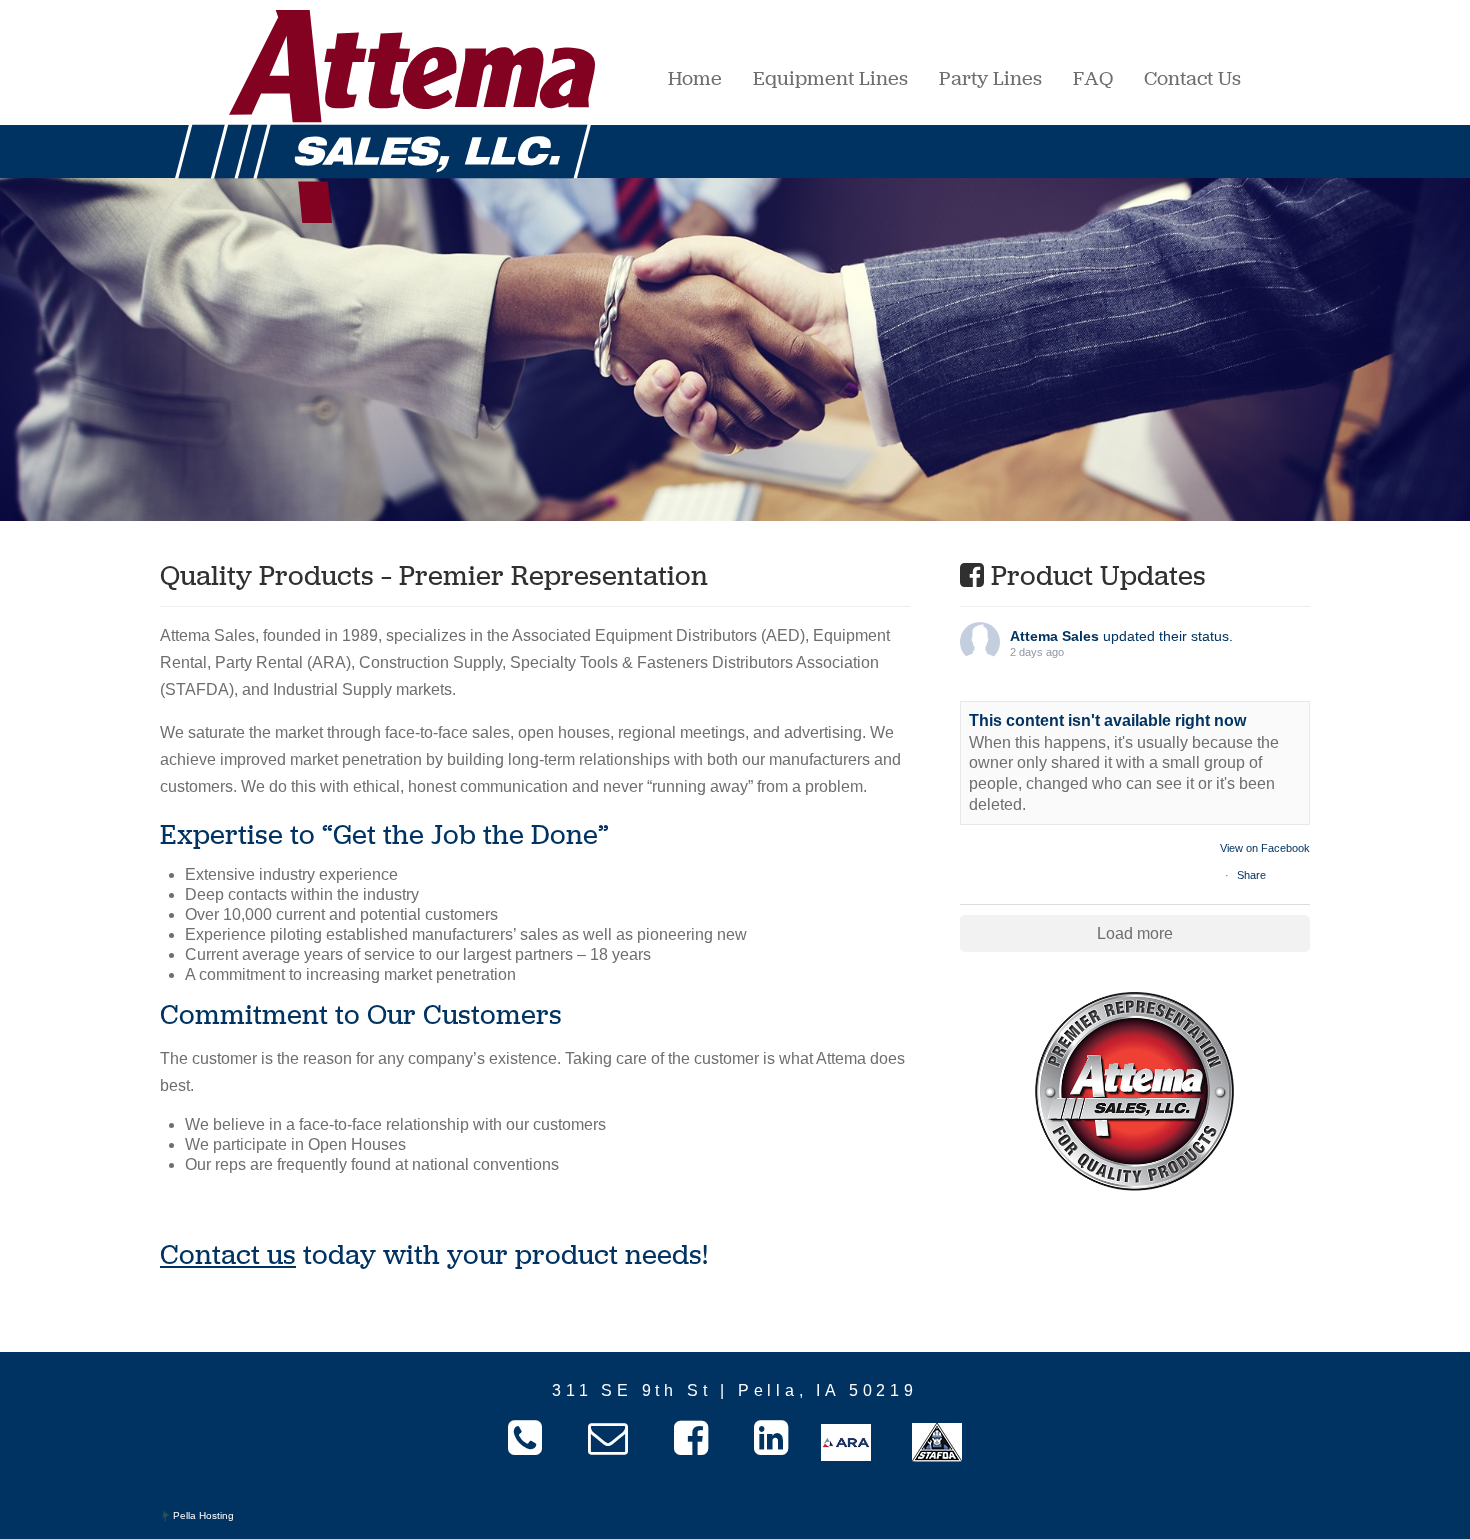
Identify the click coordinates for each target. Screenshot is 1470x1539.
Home (695, 78)
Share (1251, 875)
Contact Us (1192, 78)
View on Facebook (1265, 848)
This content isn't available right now (1107, 720)
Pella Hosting (202, 1515)
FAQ (1093, 78)
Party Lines (990, 78)
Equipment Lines (830, 78)
